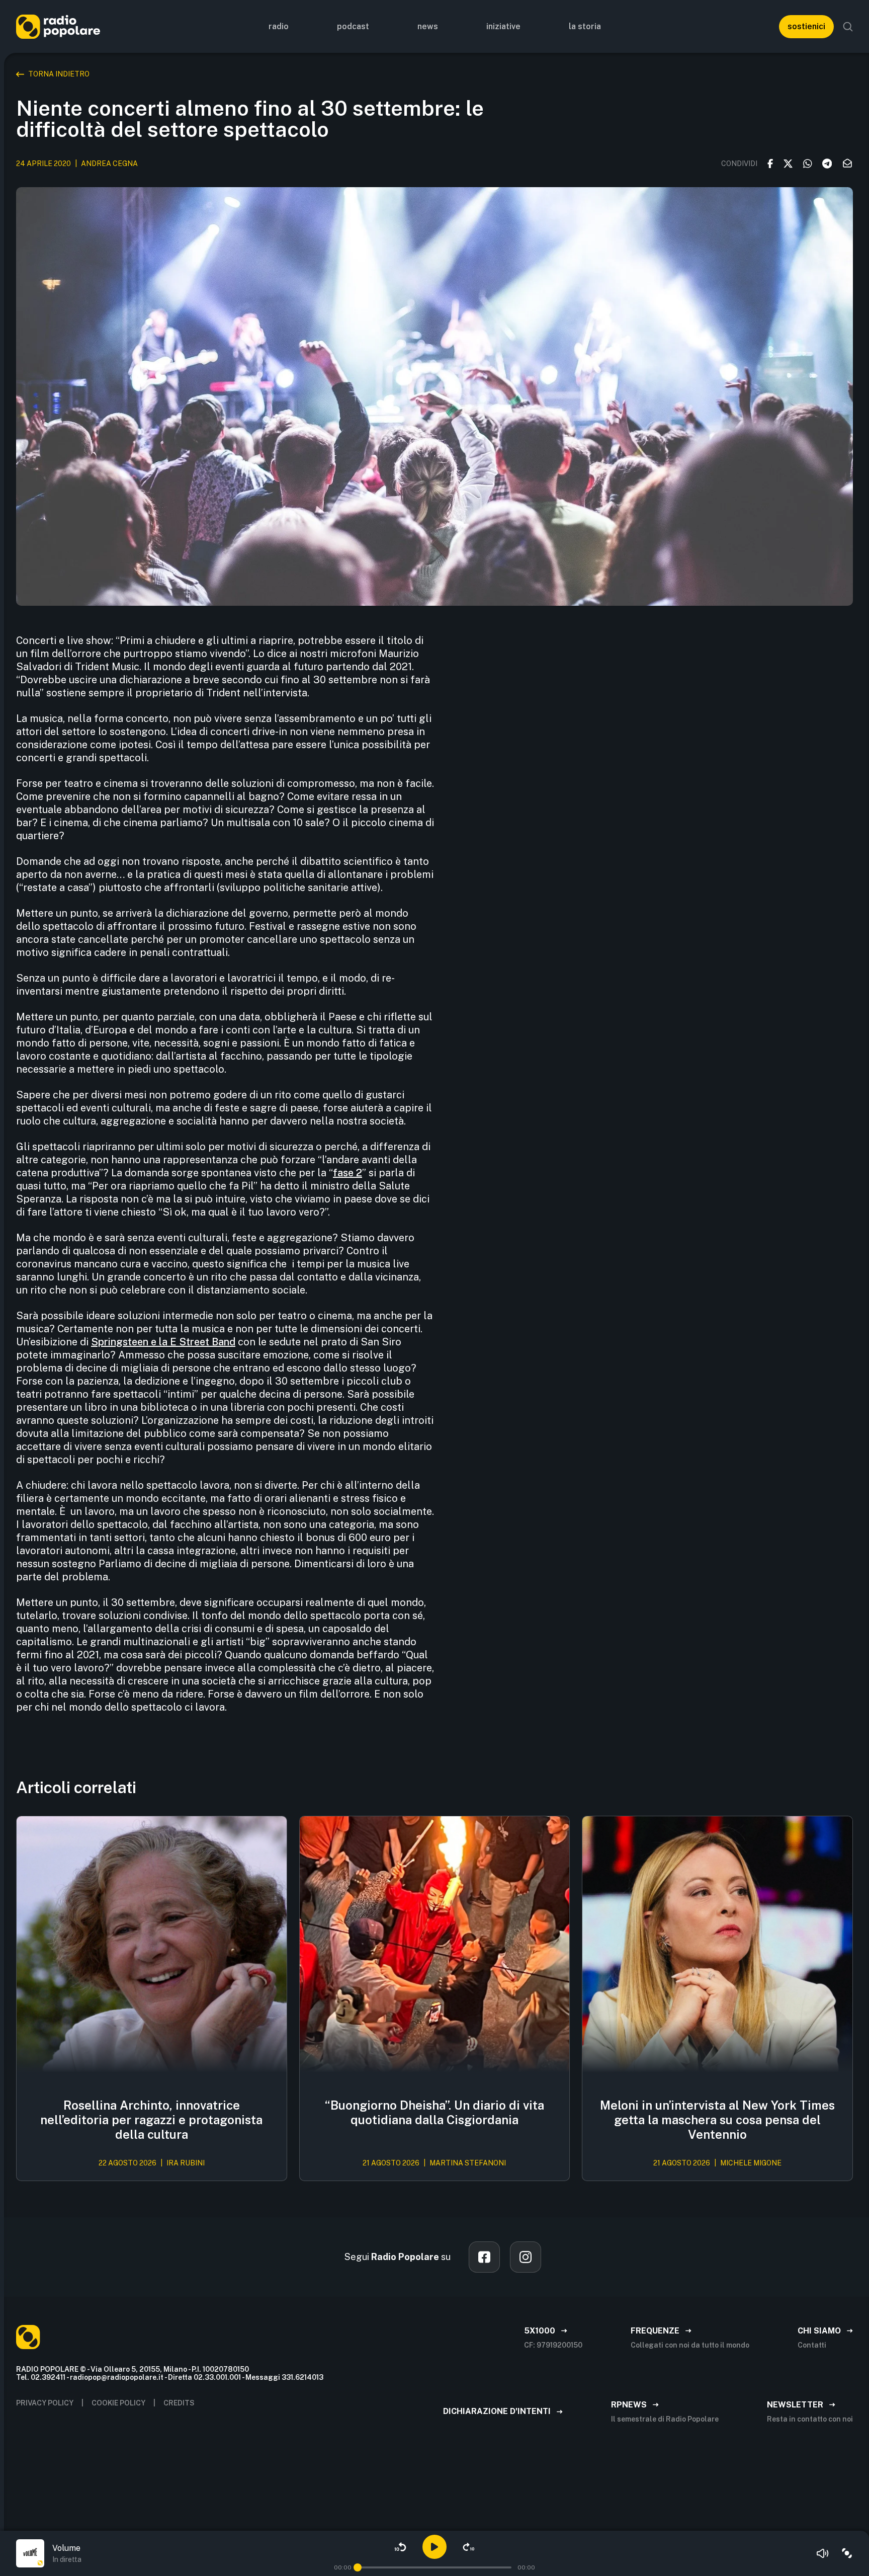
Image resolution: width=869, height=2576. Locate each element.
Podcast (353, 26)
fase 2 (347, 1173)
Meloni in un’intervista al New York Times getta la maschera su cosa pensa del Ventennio (717, 2120)
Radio (279, 26)
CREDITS (179, 2403)
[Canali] (847, 2553)
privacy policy (45, 2403)
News (428, 26)
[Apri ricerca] (848, 27)
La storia (585, 26)
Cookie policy (118, 2403)
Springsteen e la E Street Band (163, 1342)
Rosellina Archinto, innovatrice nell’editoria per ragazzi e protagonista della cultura (151, 2120)
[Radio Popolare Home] (58, 26)
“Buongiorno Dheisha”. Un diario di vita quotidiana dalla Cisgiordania (434, 2112)
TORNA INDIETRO (59, 74)
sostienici (806, 26)
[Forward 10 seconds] (469, 2547)
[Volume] (823, 2553)
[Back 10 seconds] (400, 2547)
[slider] (358, 2567)
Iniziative (503, 26)
